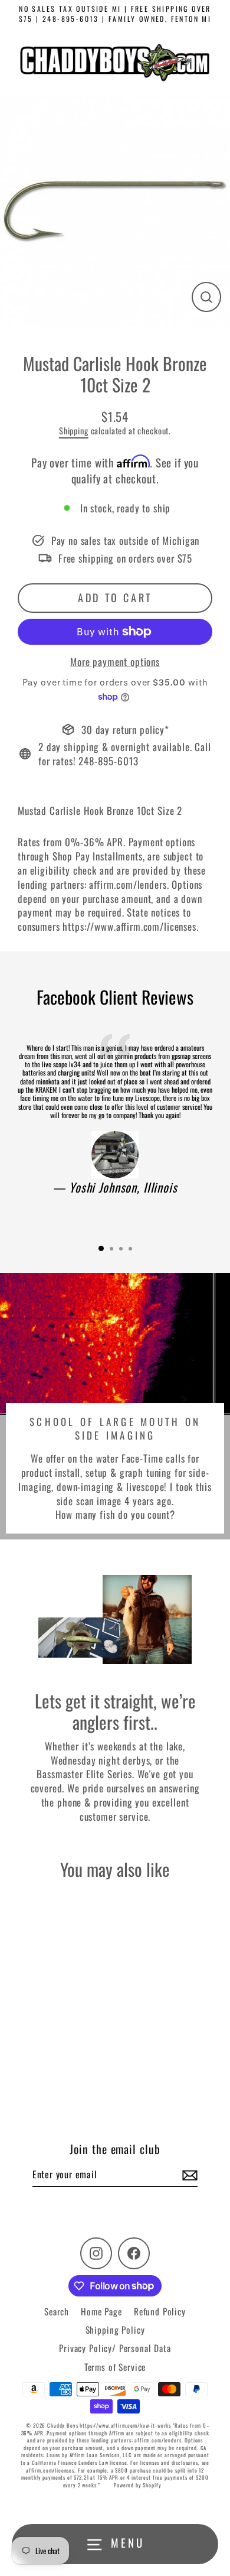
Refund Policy (160, 2311)
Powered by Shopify (137, 2485)
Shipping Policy (115, 2330)
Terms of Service (115, 2367)
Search (57, 2311)
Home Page (101, 2311)
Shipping (74, 431)
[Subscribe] (188, 2175)
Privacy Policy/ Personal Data (115, 2348)
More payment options (115, 662)
